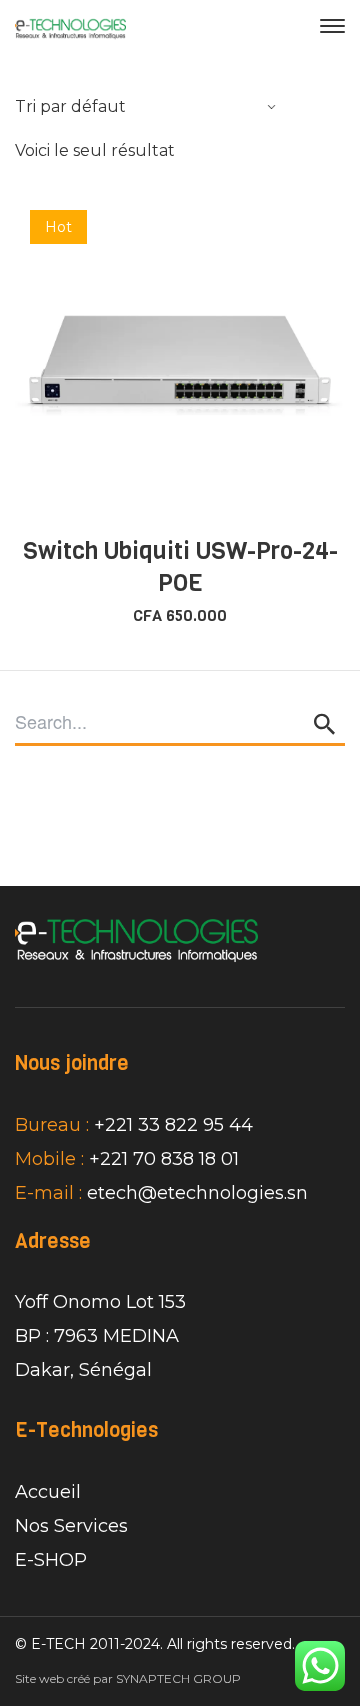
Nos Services (71, 1526)
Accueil (48, 1492)
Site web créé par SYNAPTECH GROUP (128, 1678)
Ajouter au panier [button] (191, 502)
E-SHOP (51, 1560)
